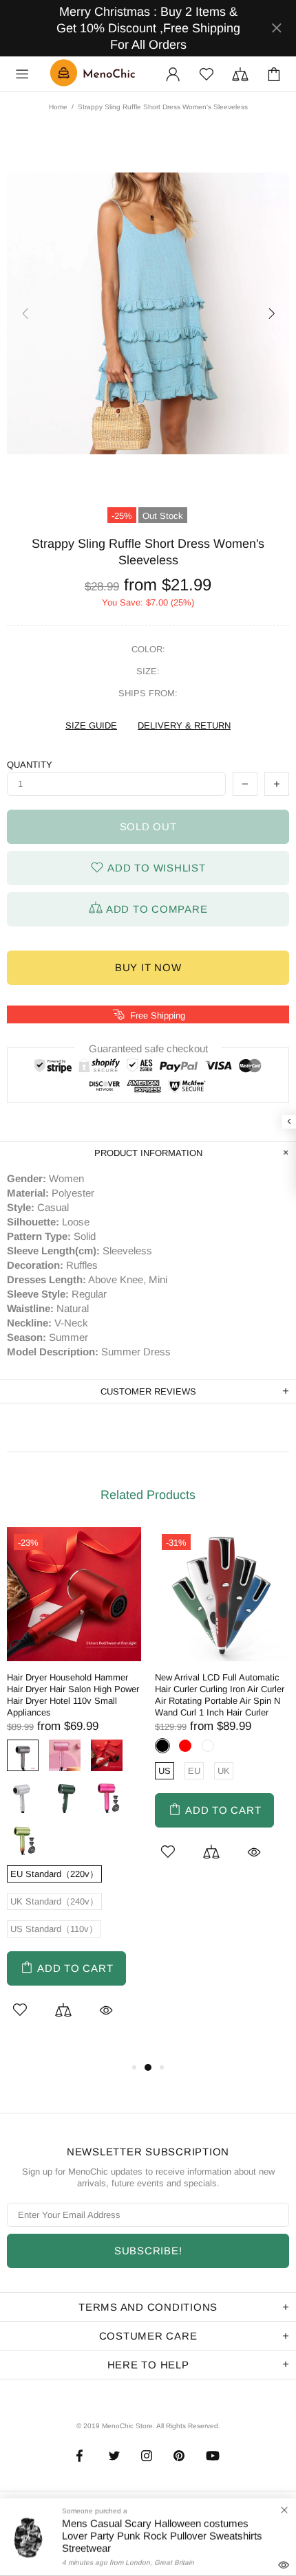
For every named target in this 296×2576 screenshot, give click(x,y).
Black (162, 1746)
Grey (23, 1755)
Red (107, 1755)
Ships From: (148, 693)
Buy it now (148, 967)
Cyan (23, 1839)
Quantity (30, 765)
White (23, 1797)
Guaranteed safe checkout (148, 1048)
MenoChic (96, 74)
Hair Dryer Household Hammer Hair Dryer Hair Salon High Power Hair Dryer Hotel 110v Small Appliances (73, 1695)
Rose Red (107, 1797)
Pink (65, 1755)
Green (65, 1797)
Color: (148, 649)
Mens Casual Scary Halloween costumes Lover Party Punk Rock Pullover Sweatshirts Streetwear (162, 2536)
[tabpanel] (74, 1793)
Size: (148, 671)
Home (58, 107)
